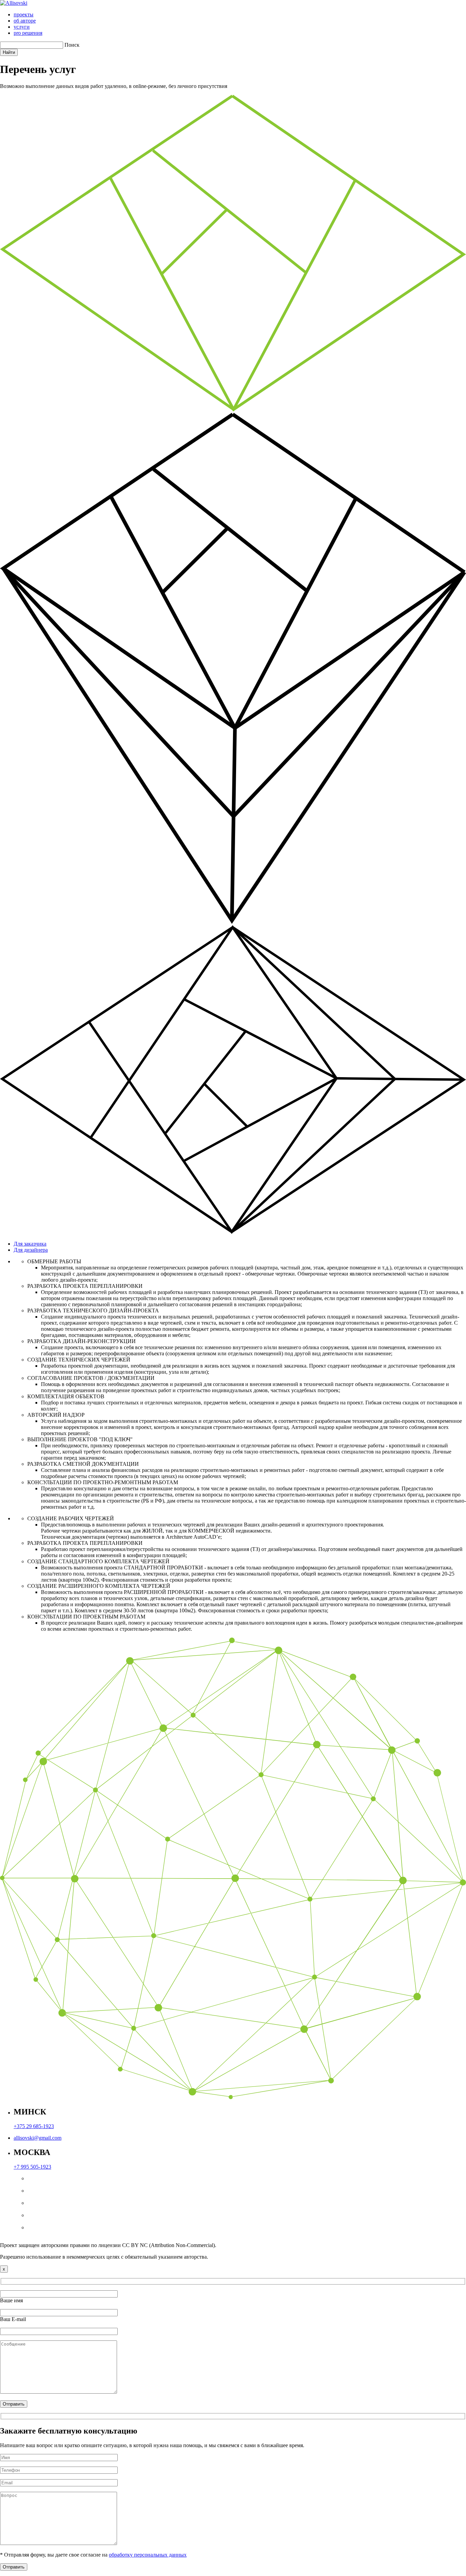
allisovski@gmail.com (38, 2138)
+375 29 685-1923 (34, 2126)
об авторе (25, 21)
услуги (22, 27)
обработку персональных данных (148, 2555)
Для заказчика (30, 1244)
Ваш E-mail (13, 2319)
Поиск (72, 45)
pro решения (28, 33)
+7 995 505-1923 (32, 2167)
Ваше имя (11, 2300)
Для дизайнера (31, 1250)
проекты (24, 14)
